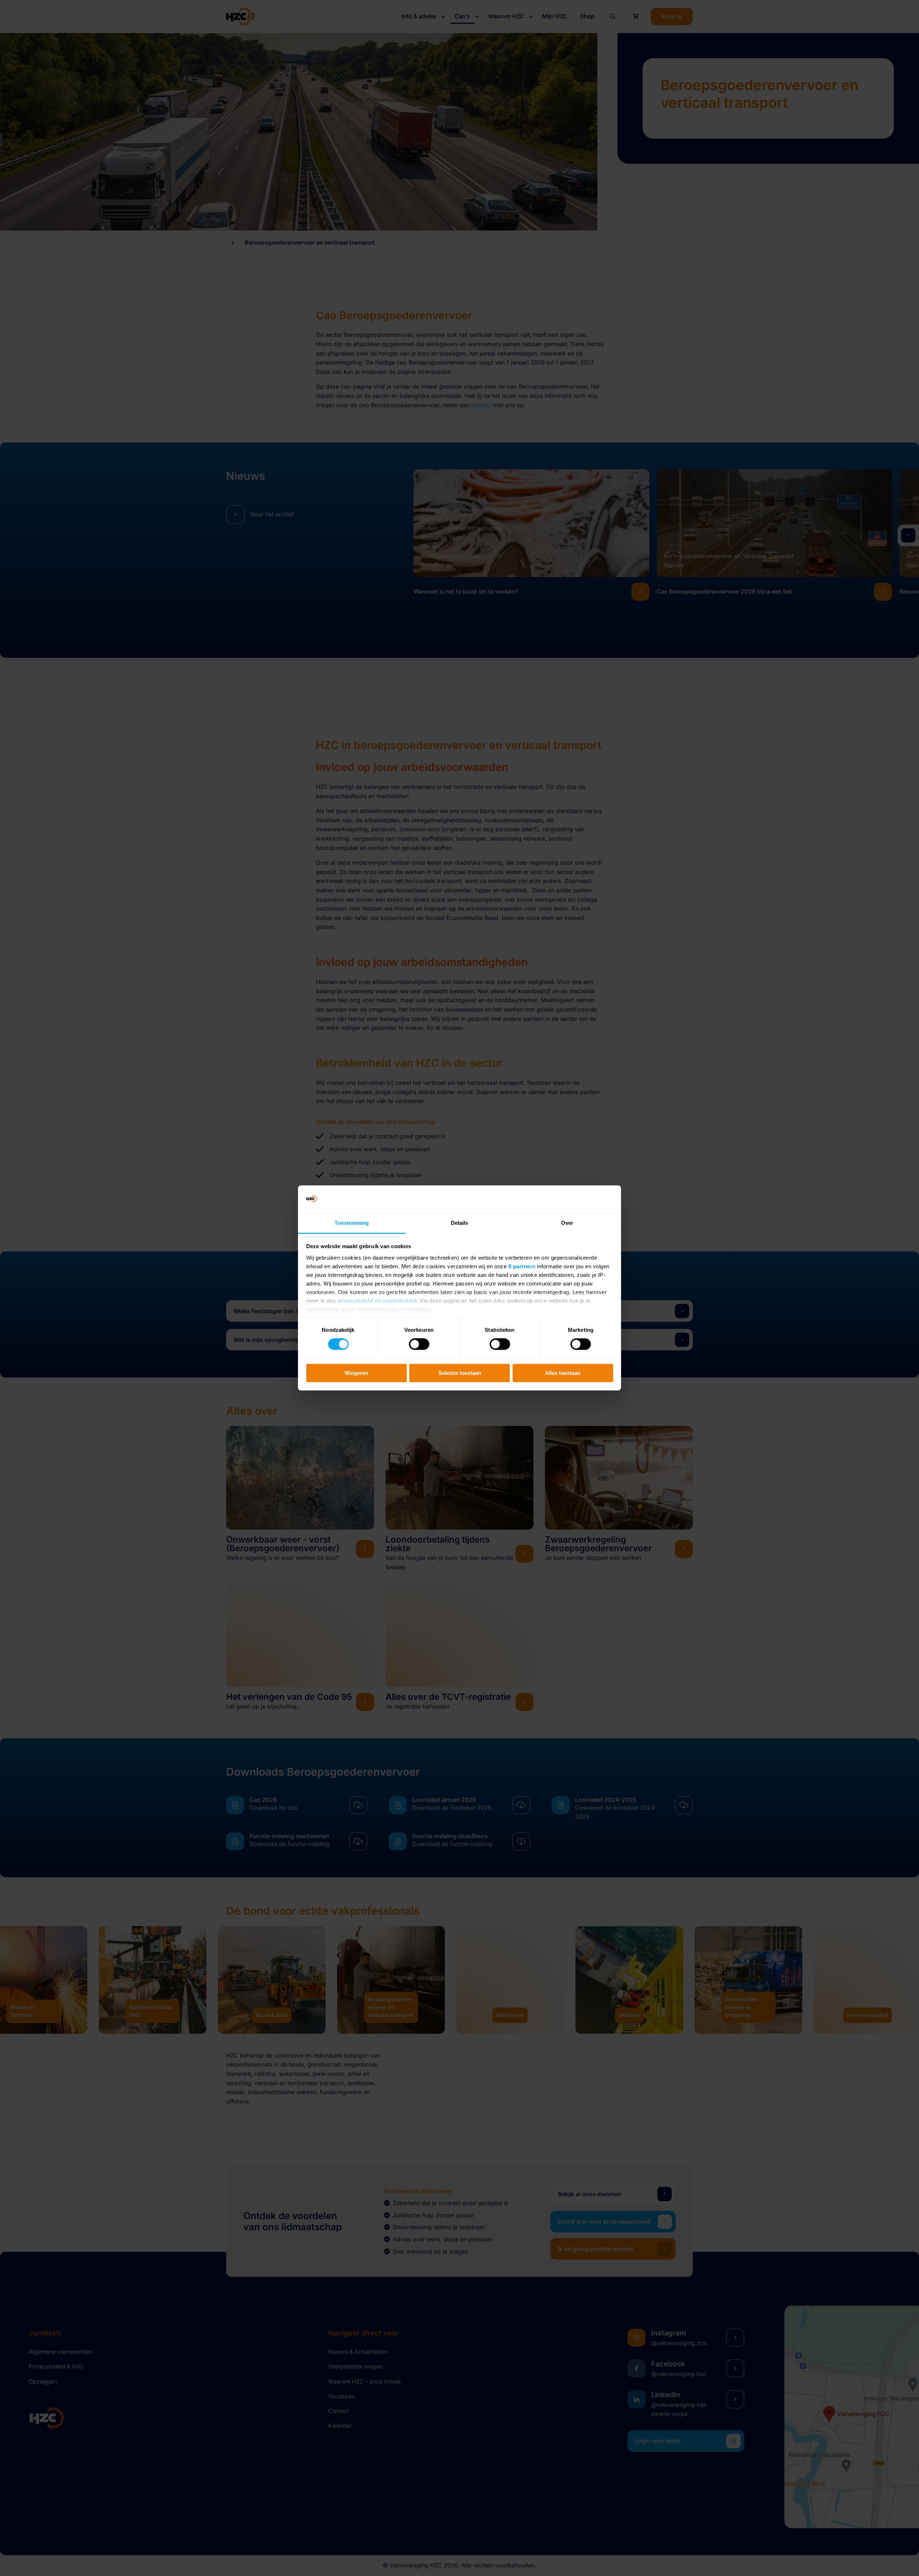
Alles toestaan (563, 1373)
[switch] (419, 1344)
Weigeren (356, 1373)
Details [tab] (460, 1223)
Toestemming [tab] (352, 1223)
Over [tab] (567, 1223)
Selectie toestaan (460, 1373)
